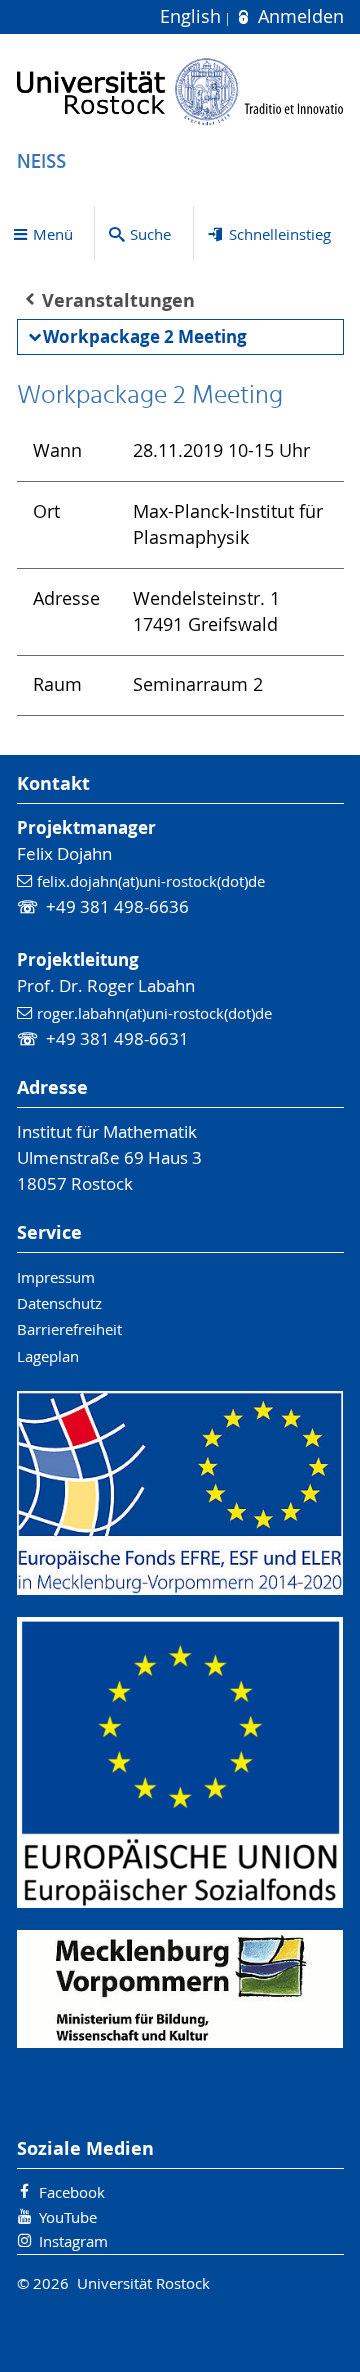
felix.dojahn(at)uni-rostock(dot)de (151, 881)
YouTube (68, 2217)
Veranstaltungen (118, 300)
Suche (150, 234)
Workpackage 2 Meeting (145, 336)
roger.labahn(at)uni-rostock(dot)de (154, 1013)
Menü (53, 234)
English (193, 16)
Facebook (72, 2192)
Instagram (73, 2241)
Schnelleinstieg (280, 234)
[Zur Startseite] (180, 91)
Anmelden (298, 16)
